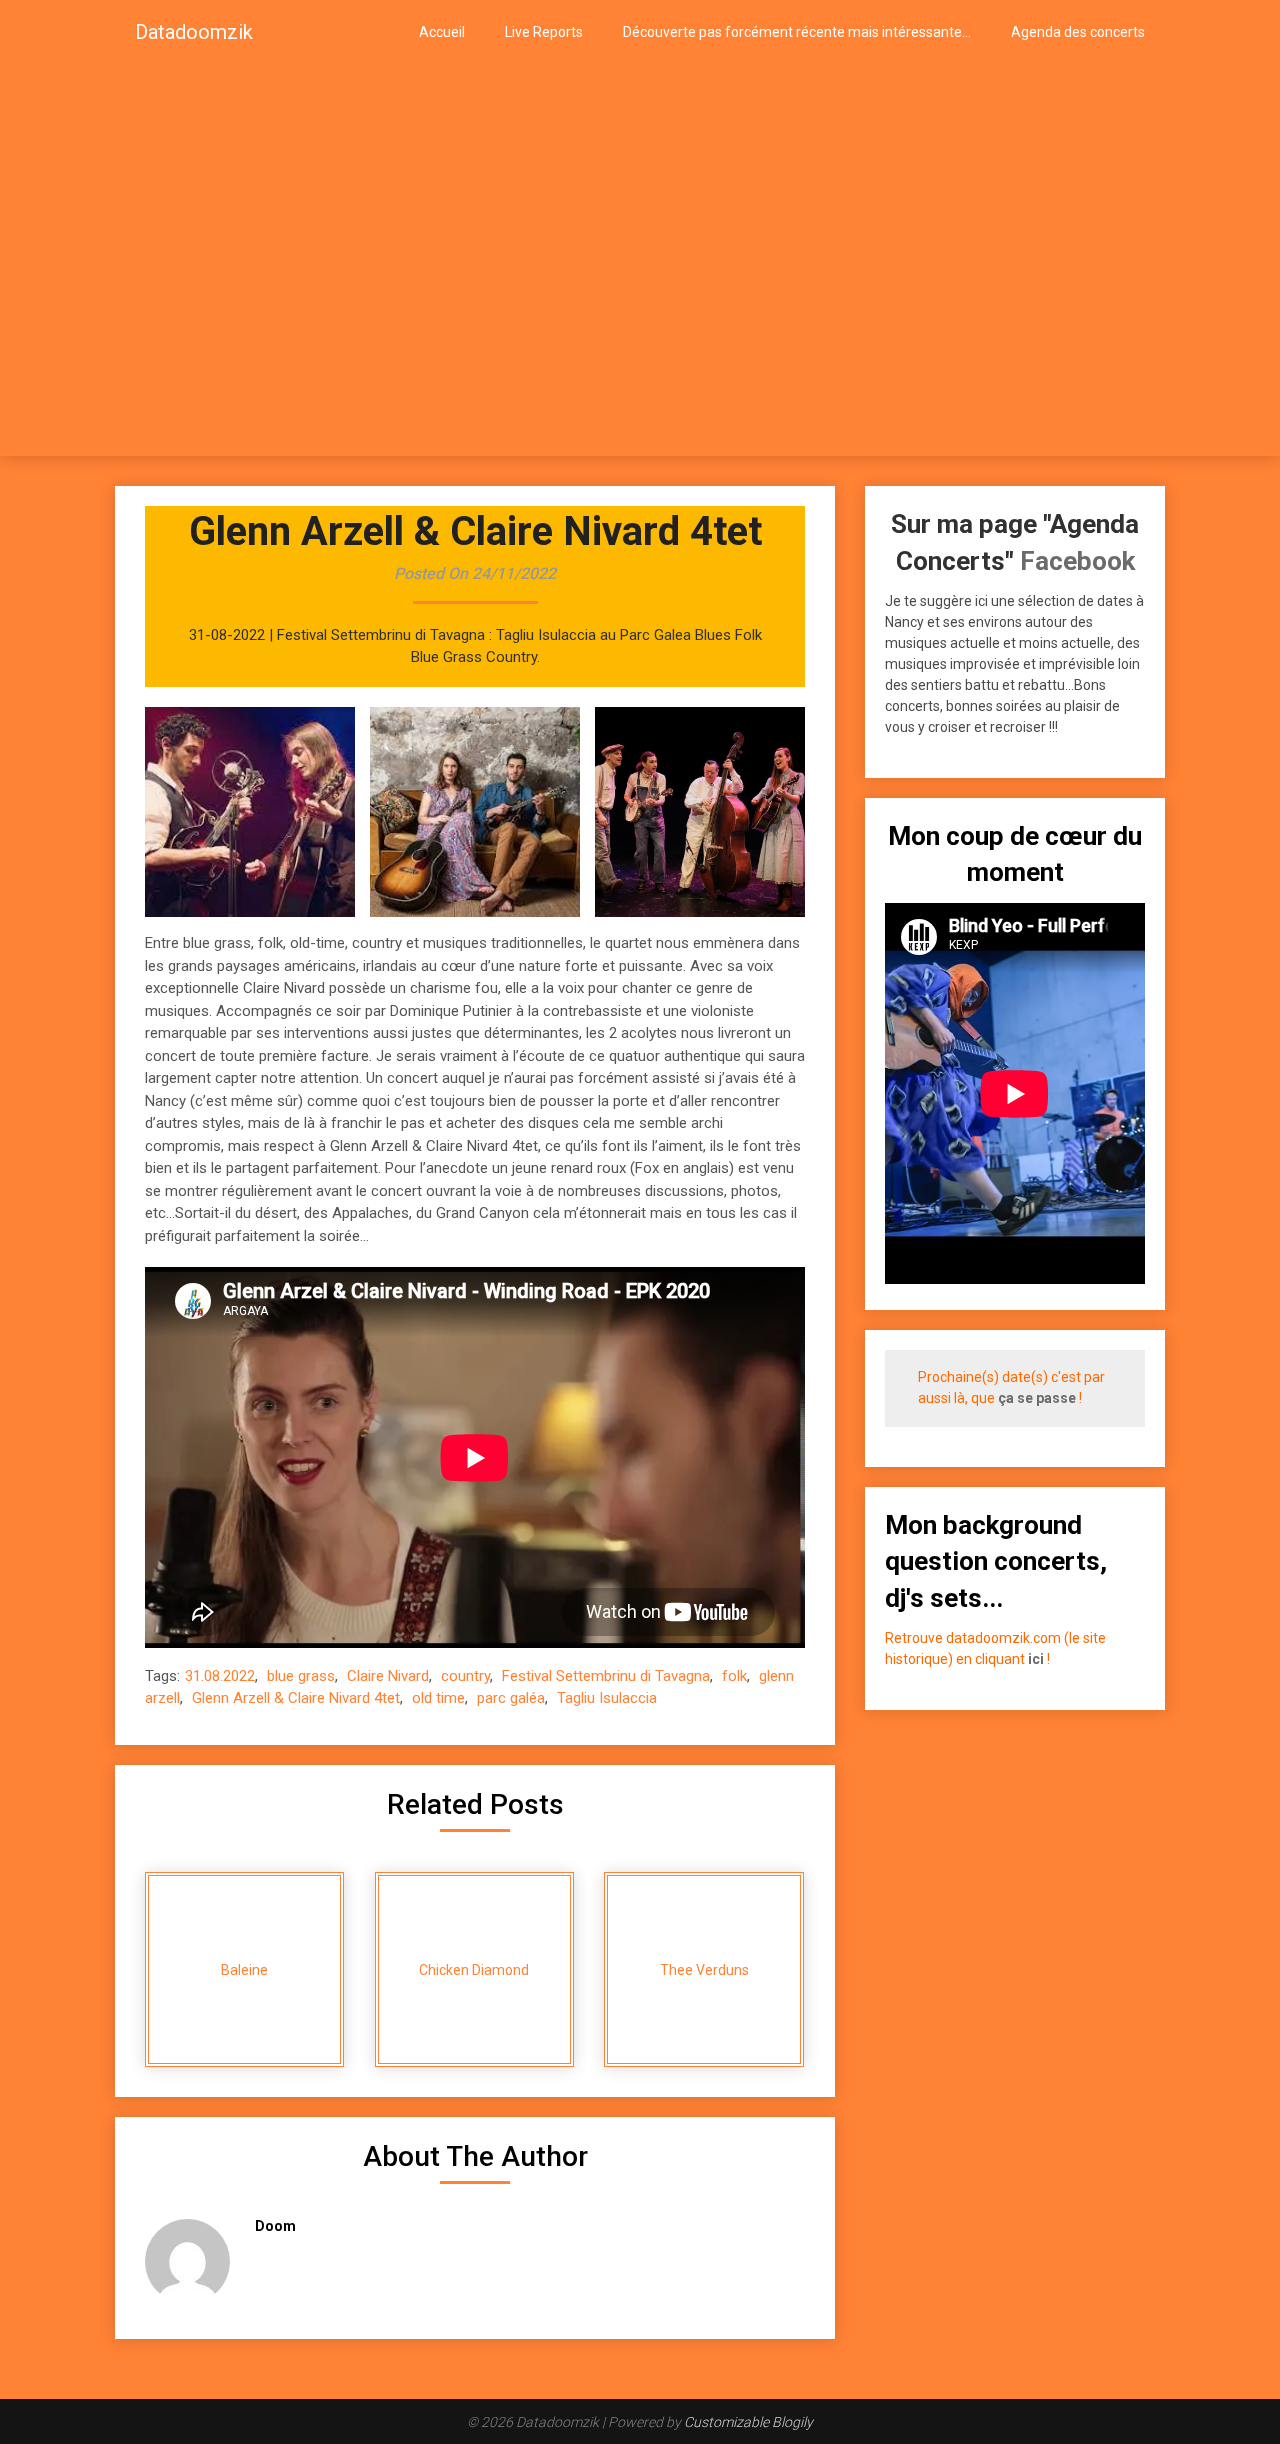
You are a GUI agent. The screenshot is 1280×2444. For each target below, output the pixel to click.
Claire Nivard (388, 1676)
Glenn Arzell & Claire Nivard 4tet (296, 1698)
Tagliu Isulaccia (607, 1698)
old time (438, 1698)
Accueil (442, 32)
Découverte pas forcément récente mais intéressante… (797, 32)
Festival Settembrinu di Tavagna (606, 1676)
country (465, 1676)
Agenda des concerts (1078, 32)
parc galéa (511, 1698)
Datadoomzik (194, 32)
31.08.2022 (220, 1676)
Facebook (1077, 561)
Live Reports (544, 32)
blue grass (301, 1676)
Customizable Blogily (748, 2422)
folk (734, 1676)
